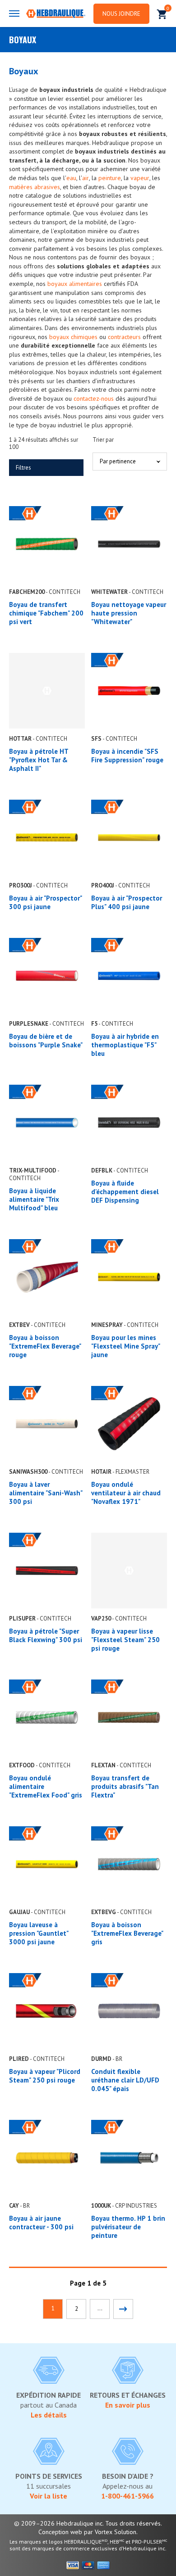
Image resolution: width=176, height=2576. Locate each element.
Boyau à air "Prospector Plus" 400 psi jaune (127, 902)
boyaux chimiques (73, 337)
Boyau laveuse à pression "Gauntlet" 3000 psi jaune (39, 1933)
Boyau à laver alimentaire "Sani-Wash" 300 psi (46, 1493)
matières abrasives (35, 187)
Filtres (23, 468)
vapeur (140, 178)
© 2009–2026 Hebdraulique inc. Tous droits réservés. (88, 2523)
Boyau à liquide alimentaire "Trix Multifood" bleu (34, 1199)
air (86, 178)
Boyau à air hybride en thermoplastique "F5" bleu (125, 1045)
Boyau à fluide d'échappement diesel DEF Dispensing (125, 1192)
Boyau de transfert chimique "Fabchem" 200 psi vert (46, 613)
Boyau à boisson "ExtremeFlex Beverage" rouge (45, 1346)
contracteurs (124, 337)
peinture (110, 178)
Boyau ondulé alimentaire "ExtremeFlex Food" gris (46, 1786)
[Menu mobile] (14, 14)
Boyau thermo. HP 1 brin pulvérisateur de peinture (128, 2227)
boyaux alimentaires (75, 284)
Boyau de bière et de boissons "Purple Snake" (46, 1041)
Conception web (60, 2532)
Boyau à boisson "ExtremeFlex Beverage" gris (127, 1933)
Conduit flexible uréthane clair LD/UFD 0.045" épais (125, 2080)
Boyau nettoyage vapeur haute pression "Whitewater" (129, 613)
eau (71, 178)
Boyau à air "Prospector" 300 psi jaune (45, 902)
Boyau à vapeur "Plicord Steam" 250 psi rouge (45, 2076)
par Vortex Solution (110, 2532)
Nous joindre (121, 14)
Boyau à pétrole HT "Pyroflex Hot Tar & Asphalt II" (39, 760)
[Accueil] (56, 14)
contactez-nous (94, 398)
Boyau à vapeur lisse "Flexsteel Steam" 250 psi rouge (125, 1640)
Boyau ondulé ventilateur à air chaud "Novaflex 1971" (126, 1493)
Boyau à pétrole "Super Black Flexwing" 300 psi (46, 1635)
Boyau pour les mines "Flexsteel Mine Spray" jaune (125, 1346)
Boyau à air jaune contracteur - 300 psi (41, 2223)
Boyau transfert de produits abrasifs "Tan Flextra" (125, 1786)
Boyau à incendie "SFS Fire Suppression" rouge (127, 756)
